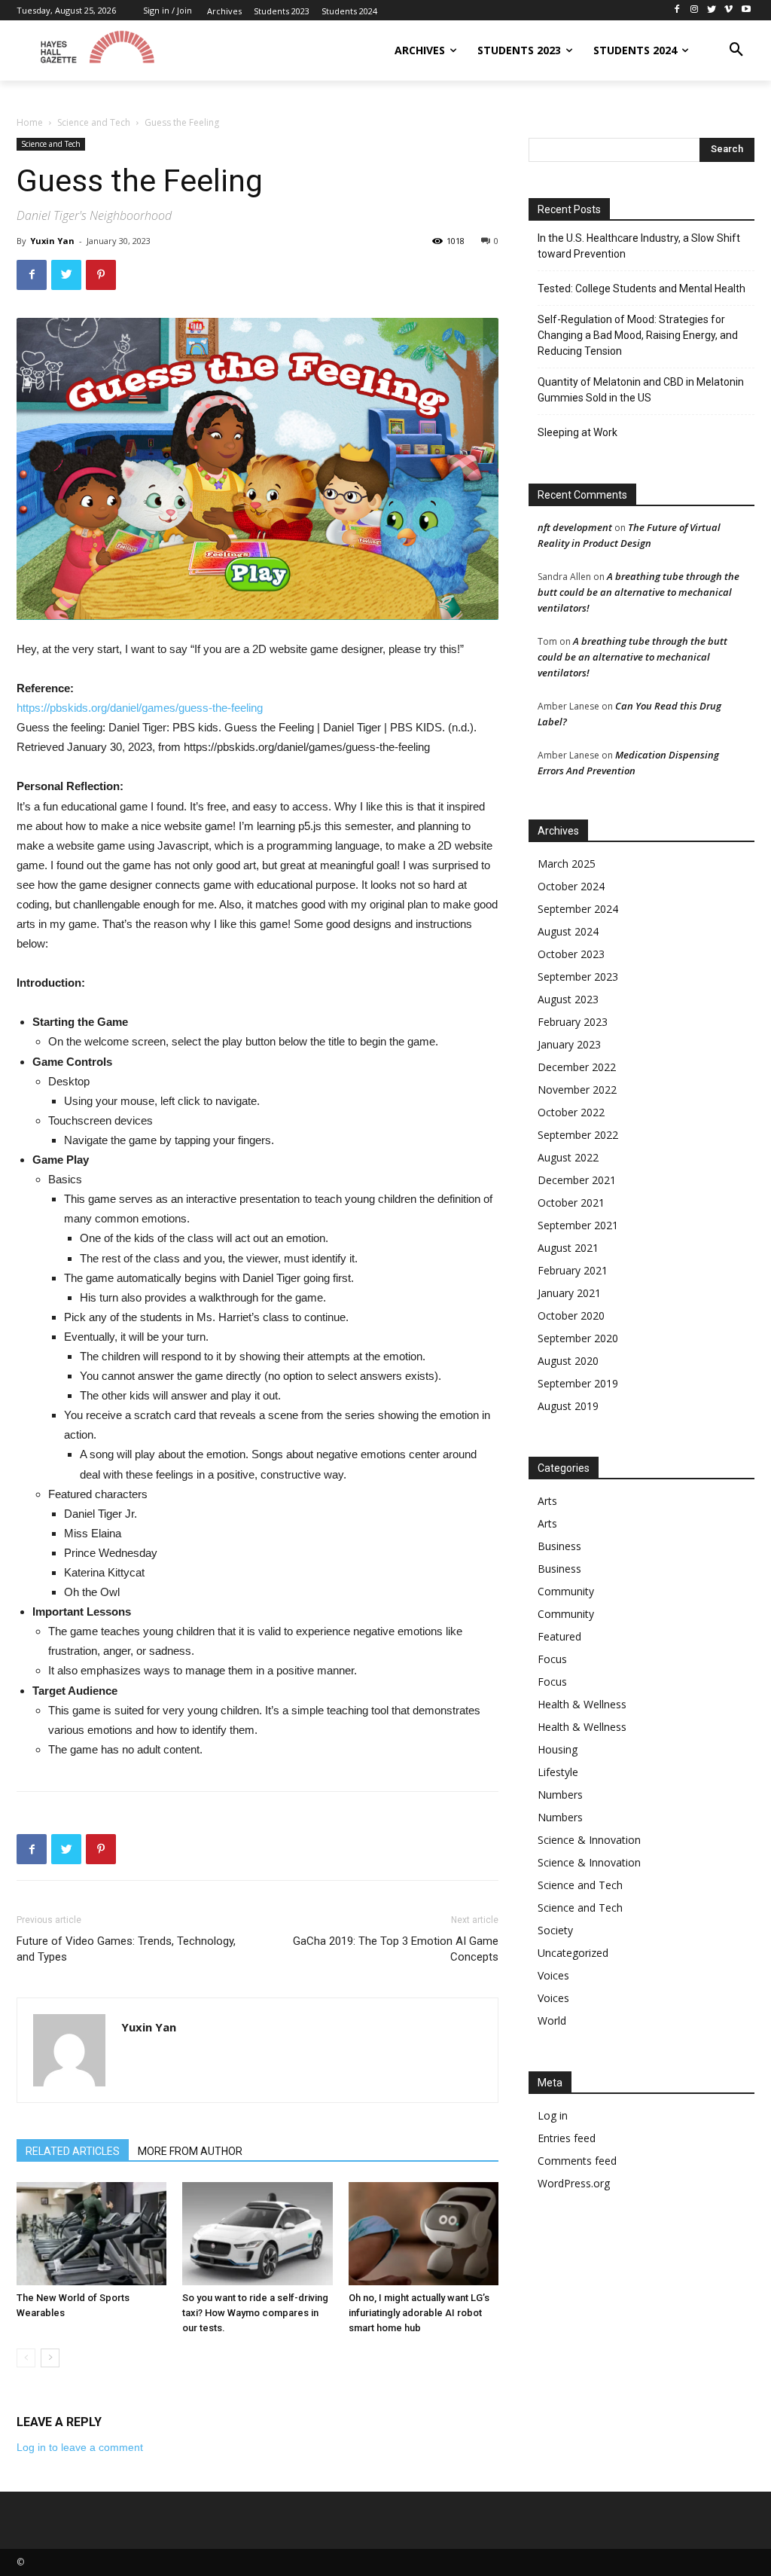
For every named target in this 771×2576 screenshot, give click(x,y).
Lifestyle (558, 1772)
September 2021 (578, 1225)
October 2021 (571, 1203)
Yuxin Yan (52, 241)
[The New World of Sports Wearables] (91, 2234)
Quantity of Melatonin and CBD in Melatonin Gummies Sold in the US (641, 390)
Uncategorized (573, 1953)
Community (566, 1591)
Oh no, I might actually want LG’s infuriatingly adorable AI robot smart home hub (419, 2313)
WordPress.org (574, 2183)
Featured (559, 1636)
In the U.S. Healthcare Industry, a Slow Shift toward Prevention (639, 246)
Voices (553, 1975)
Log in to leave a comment (80, 2447)
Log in (553, 2115)
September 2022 (578, 1135)
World (552, 2021)
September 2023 (578, 977)
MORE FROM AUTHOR (190, 2151)
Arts (547, 1501)
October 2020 (571, 1315)
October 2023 (571, 954)
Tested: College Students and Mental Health (641, 288)
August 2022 (568, 1157)
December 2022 (577, 1067)
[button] (736, 50)
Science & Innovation (589, 1840)
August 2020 (568, 1361)
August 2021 (568, 1248)
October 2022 (571, 1112)
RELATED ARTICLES (73, 2151)
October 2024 (571, 886)
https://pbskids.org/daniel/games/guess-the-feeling (140, 708)
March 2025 (567, 864)
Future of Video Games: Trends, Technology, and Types (126, 1949)
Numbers (560, 1795)
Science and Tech (94, 122)
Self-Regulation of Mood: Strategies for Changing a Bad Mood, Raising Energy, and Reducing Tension (638, 335)
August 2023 (568, 999)
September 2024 (578, 909)
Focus (552, 1659)
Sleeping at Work (577, 432)
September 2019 (578, 1383)
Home (30, 122)
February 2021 (573, 1270)
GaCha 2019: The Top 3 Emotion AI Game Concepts (396, 1949)
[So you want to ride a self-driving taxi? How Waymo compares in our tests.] (257, 2234)
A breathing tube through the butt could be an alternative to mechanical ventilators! (638, 592)
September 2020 (578, 1338)
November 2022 (577, 1090)
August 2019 (568, 1406)
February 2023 (573, 1022)
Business (559, 1546)
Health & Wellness (582, 1704)
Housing (558, 1749)
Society (555, 1930)
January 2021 (569, 1293)
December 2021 (577, 1180)
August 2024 (568, 931)
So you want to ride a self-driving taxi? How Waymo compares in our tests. (255, 2313)
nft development (575, 527)
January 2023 (569, 1044)
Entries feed (567, 2138)
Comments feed (577, 2161)
